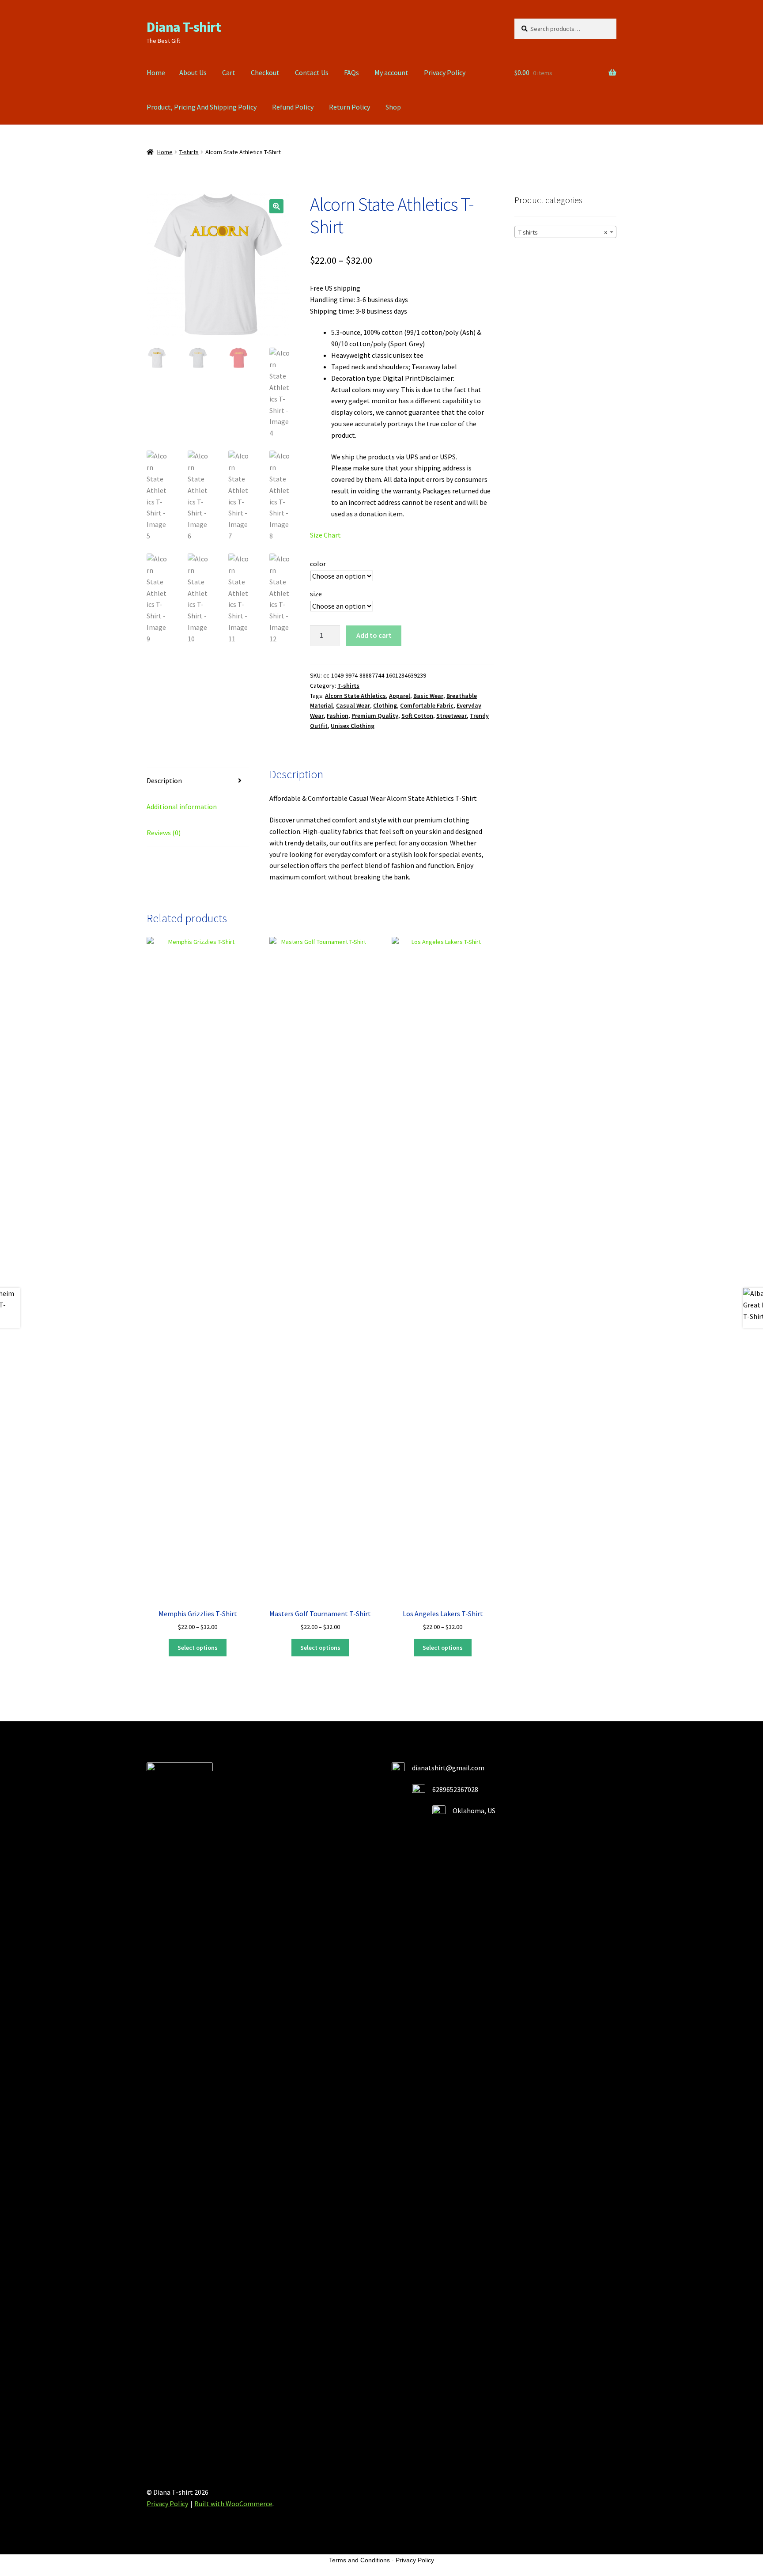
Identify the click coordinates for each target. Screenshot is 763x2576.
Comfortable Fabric (427, 705)
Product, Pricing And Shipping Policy (202, 107)
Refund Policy (293, 107)
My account (391, 72)
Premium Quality (375, 716)
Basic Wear (428, 696)
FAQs (351, 72)
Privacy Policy (445, 72)
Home (156, 72)
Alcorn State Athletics (355, 696)
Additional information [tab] (182, 807)
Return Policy (349, 107)
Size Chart (325, 535)
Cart (229, 72)
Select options (198, 1648)
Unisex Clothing (353, 726)
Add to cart (374, 635)
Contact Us (312, 72)
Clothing (385, 705)
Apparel (400, 696)
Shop (393, 107)
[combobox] (565, 232)
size (316, 594)
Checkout (265, 72)
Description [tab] (164, 780)
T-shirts (189, 152)
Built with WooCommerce (233, 2504)
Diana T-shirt (184, 27)
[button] (276, 206)
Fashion (338, 716)
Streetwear (451, 716)
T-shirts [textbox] (563, 232)
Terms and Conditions (359, 2560)
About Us (193, 72)
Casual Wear (353, 705)
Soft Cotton (417, 716)
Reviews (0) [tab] (164, 833)
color (318, 564)
